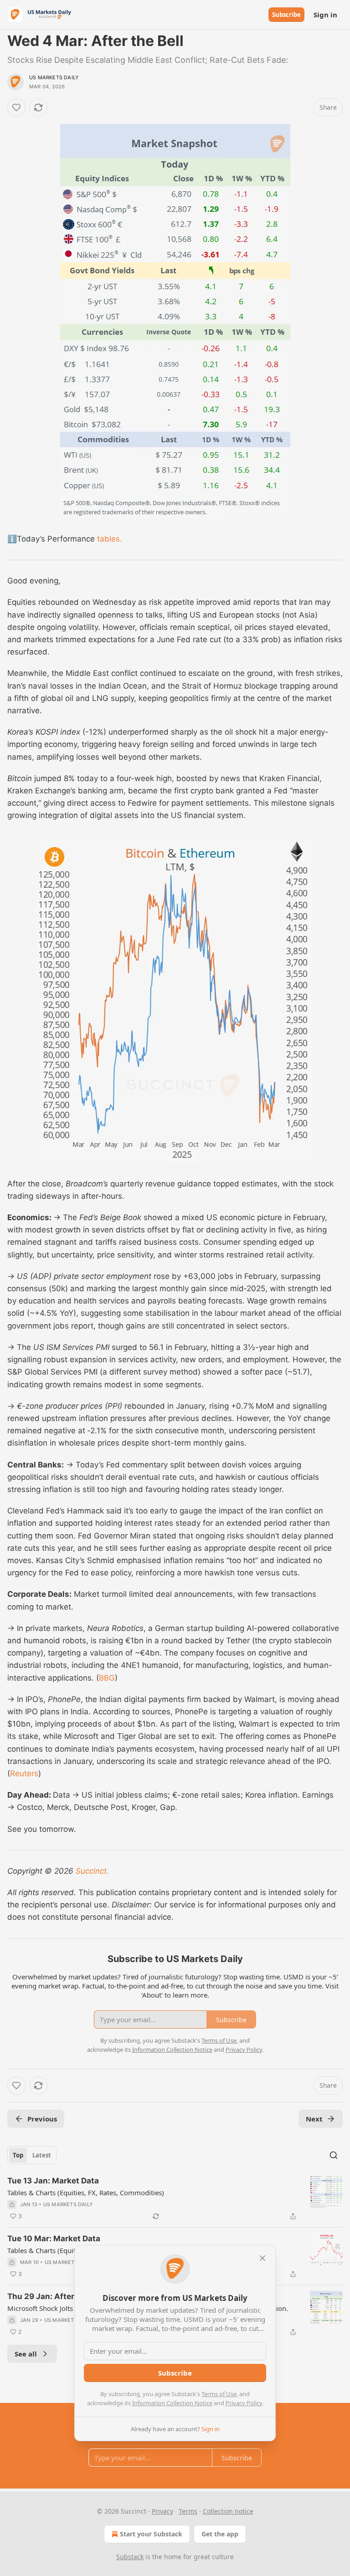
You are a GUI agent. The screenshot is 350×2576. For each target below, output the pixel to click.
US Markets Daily (54, 77)
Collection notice (228, 2511)
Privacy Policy (244, 2403)
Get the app (220, 2534)
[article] (175, 2198)
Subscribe (286, 15)
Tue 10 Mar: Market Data (54, 2239)
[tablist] (32, 2155)
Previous (42, 2119)
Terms (188, 2511)
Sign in (325, 15)
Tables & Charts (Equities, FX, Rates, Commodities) (86, 2193)
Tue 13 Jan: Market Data (53, 2181)
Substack (130, 2557)
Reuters (24, 1774)
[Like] (16, 107)
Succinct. (92, 1871)
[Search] (334, 2155)
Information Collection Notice (172, 2403)
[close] (262, 2258)
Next (314, 2119)
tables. (108, 539)
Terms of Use (219, 2394)
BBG (107, 1678)
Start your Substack (151, 2534)
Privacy (162, 2511)
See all (26, 2354)
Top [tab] (18, 2155)
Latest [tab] (42, 2155)
